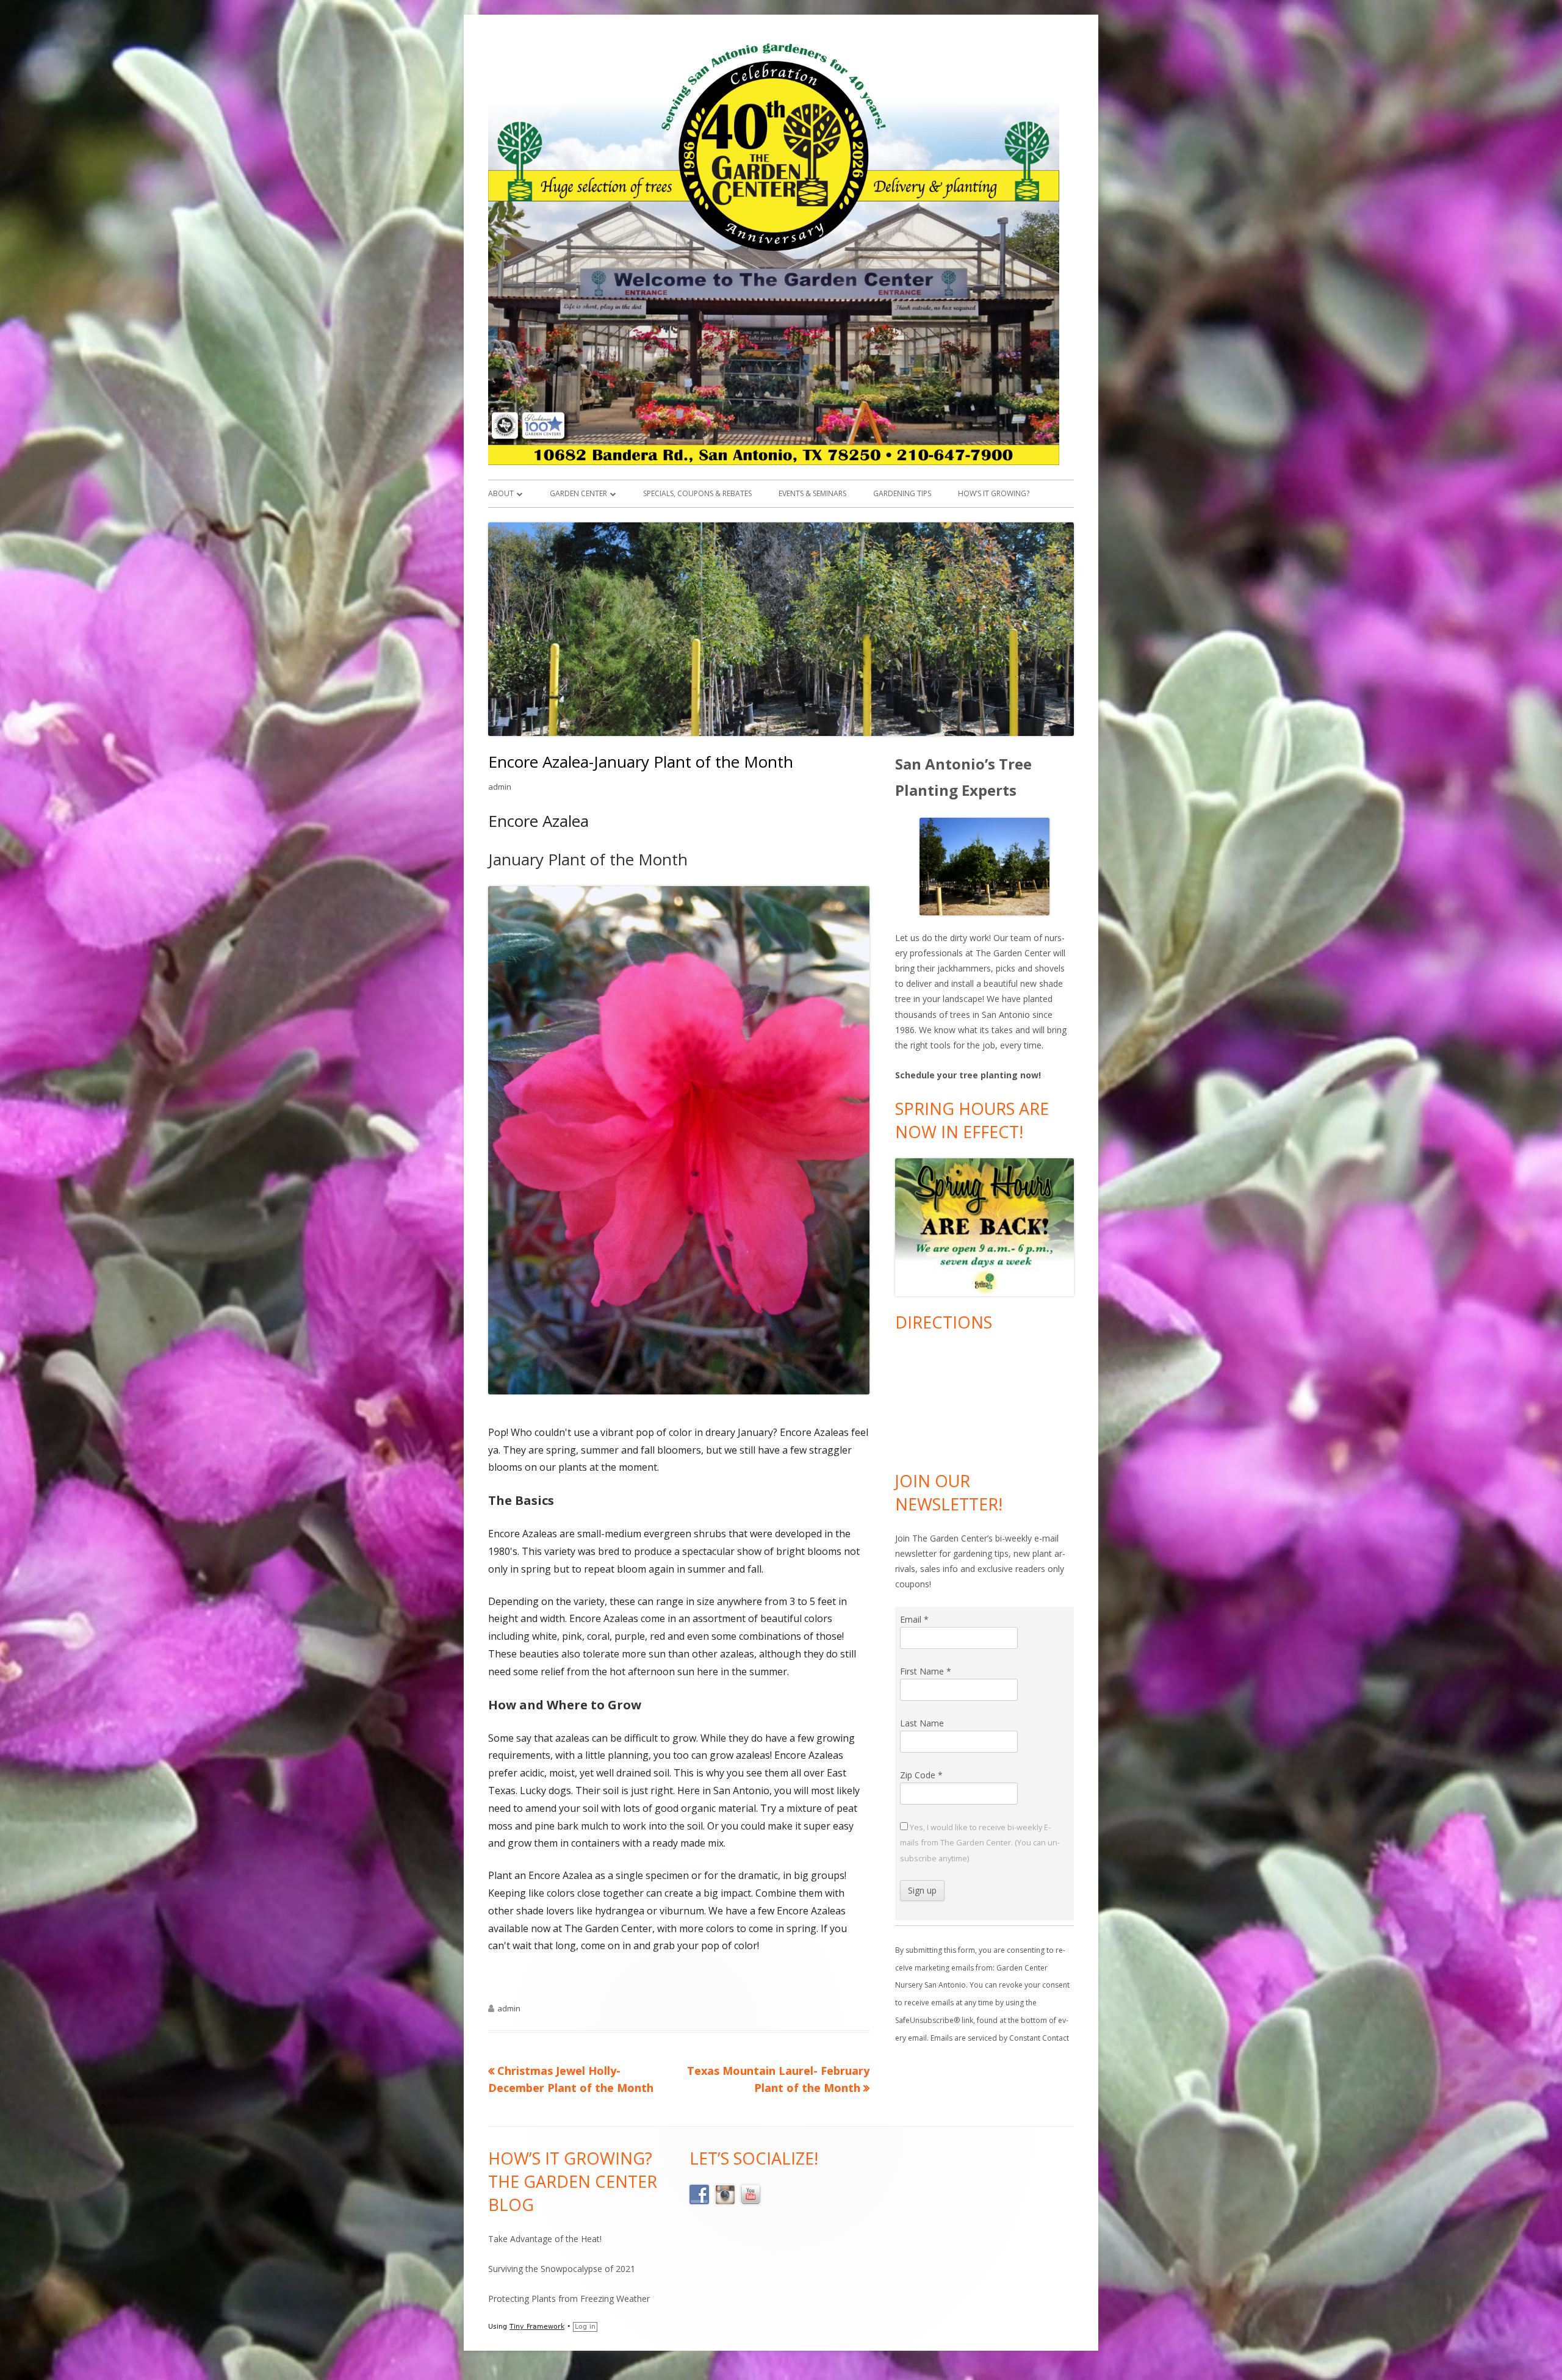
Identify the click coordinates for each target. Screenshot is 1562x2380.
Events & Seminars (812, 493)
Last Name (922, 1723)
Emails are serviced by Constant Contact (1000, 2038)
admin (500, 787)
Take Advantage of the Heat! (545, 2239)
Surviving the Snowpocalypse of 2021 (562, 2269)
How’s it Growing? (994, 493)
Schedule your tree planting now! (968, 1075)
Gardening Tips (902, 493)
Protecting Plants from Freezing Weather (569, 2299)
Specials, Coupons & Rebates (697, 493)
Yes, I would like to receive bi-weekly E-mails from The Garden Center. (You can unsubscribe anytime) (980, 1842)
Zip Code (921, 1775)
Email (914, 1619)
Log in (585, 2327)
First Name (926, 1671)
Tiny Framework (537, 2327)
